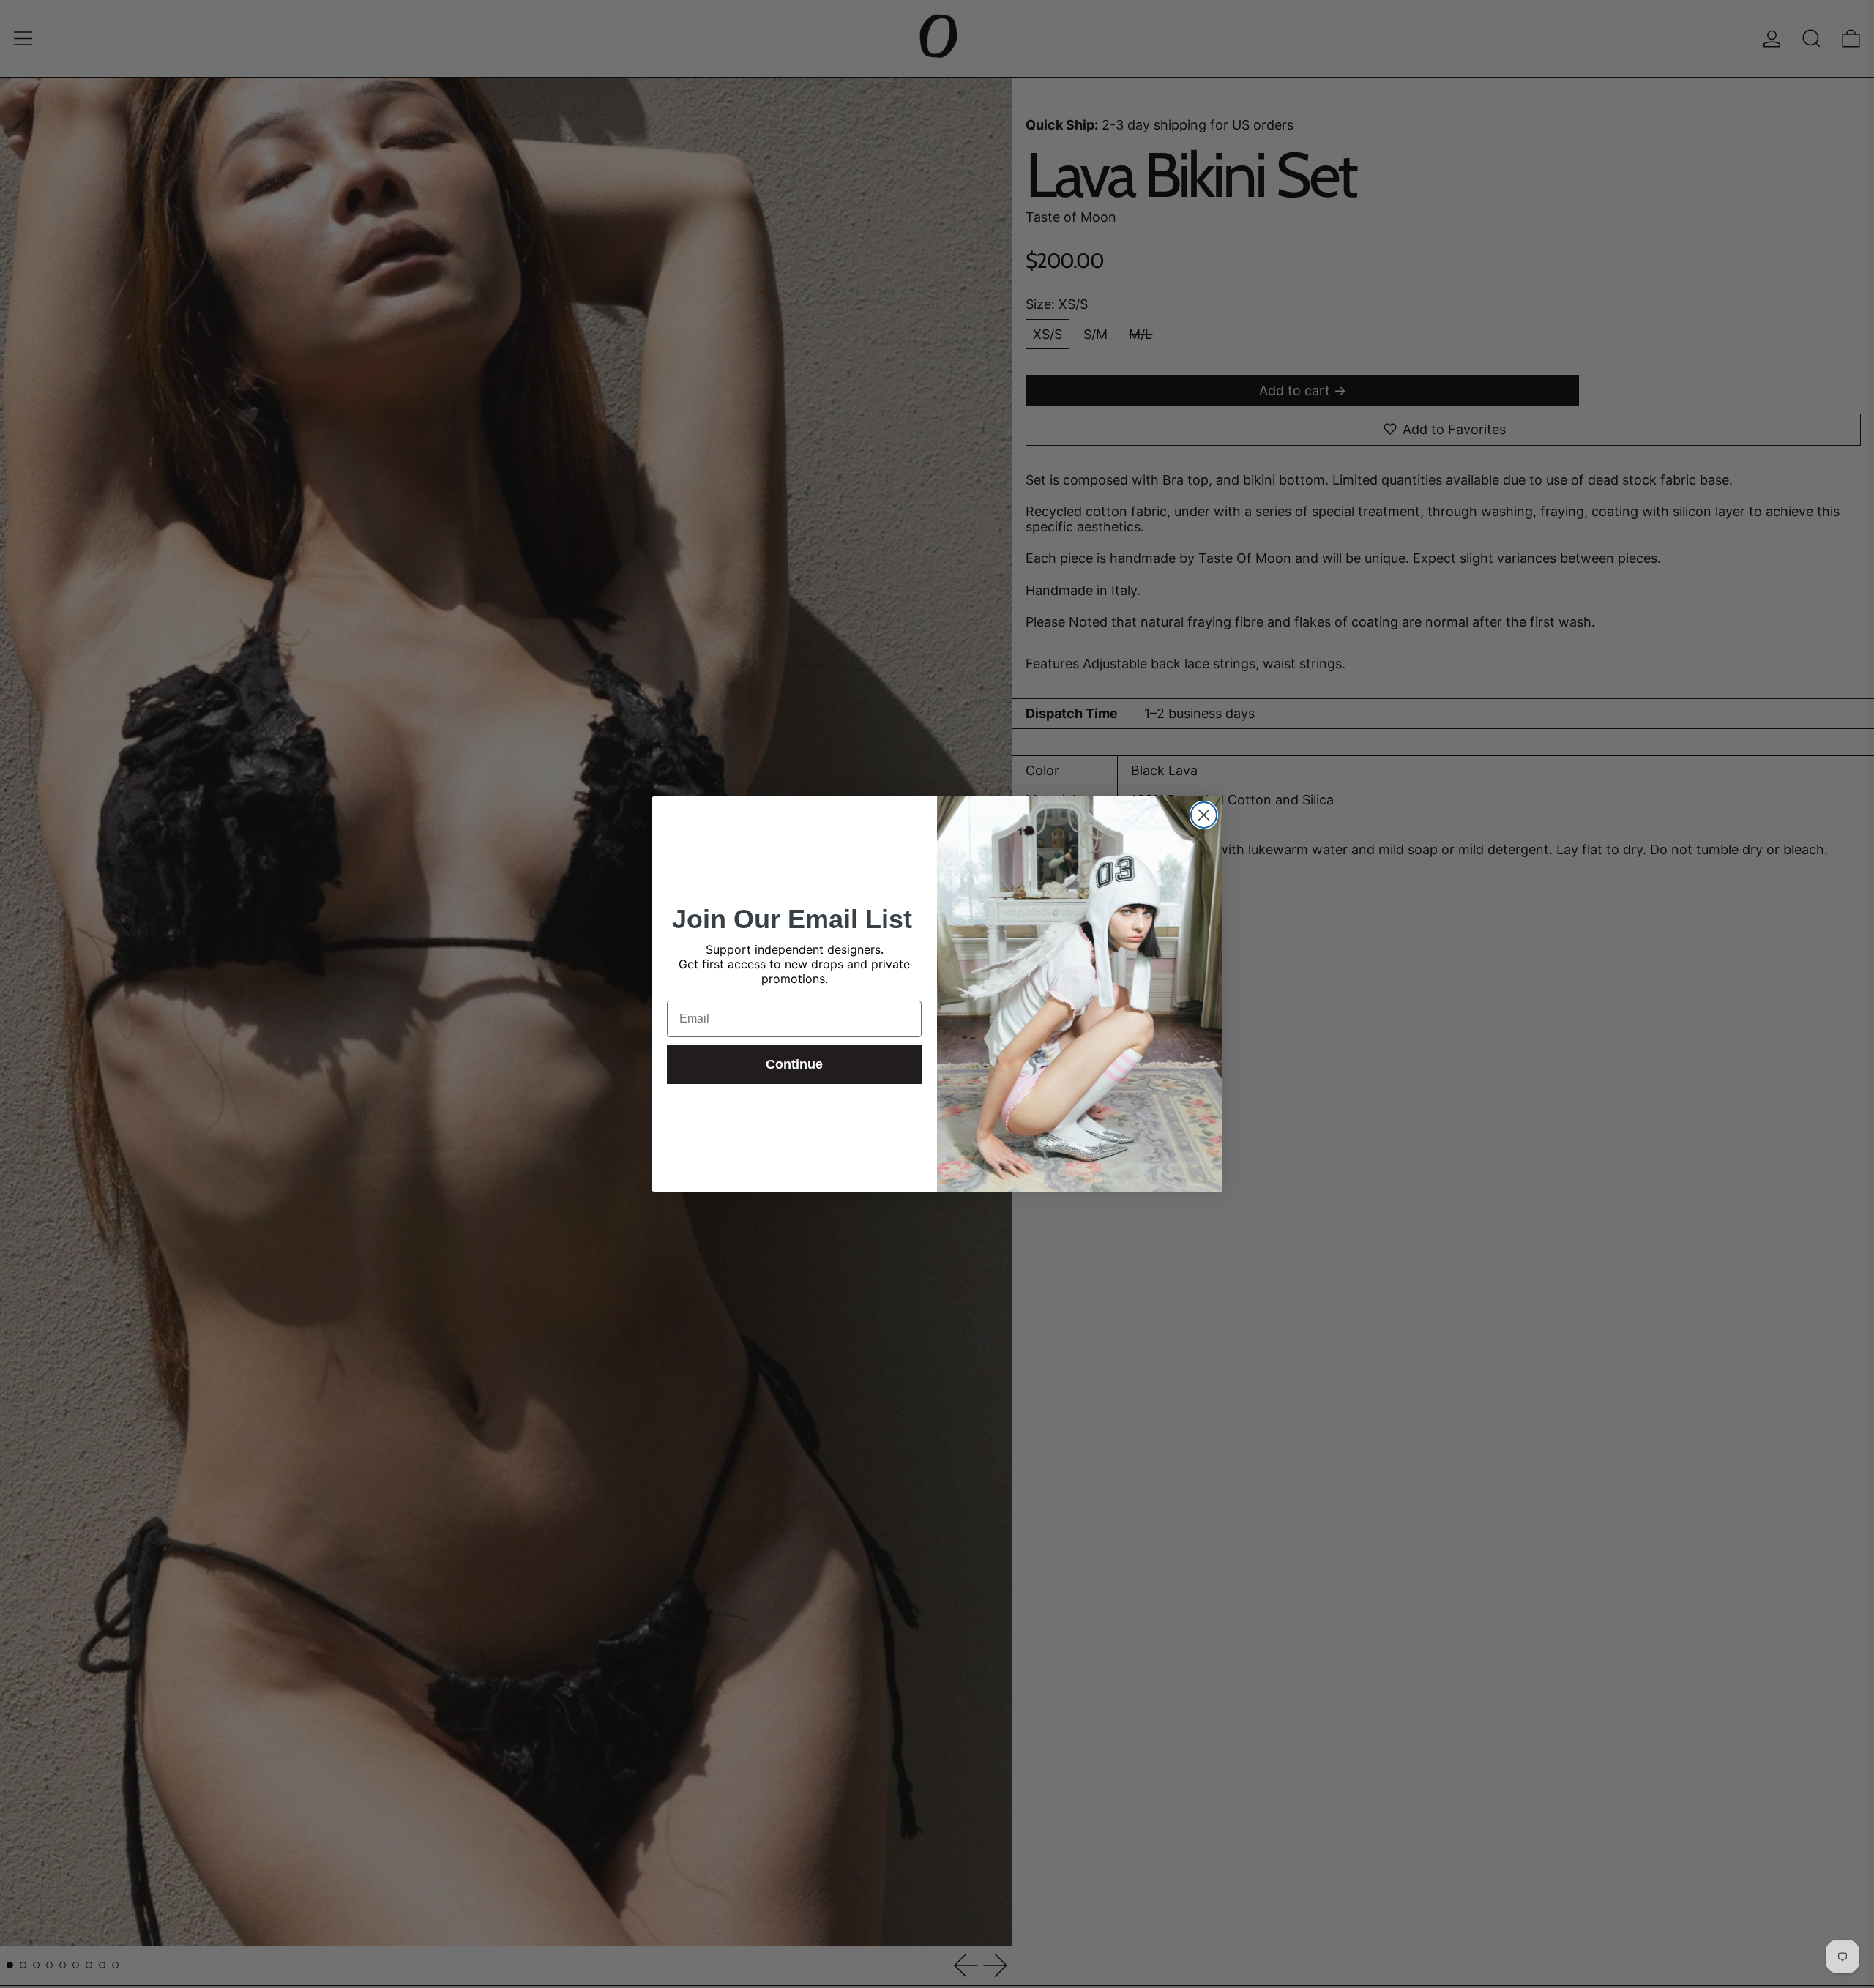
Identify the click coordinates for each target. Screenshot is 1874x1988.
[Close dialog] (1204, 815)
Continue (794, 1064)
